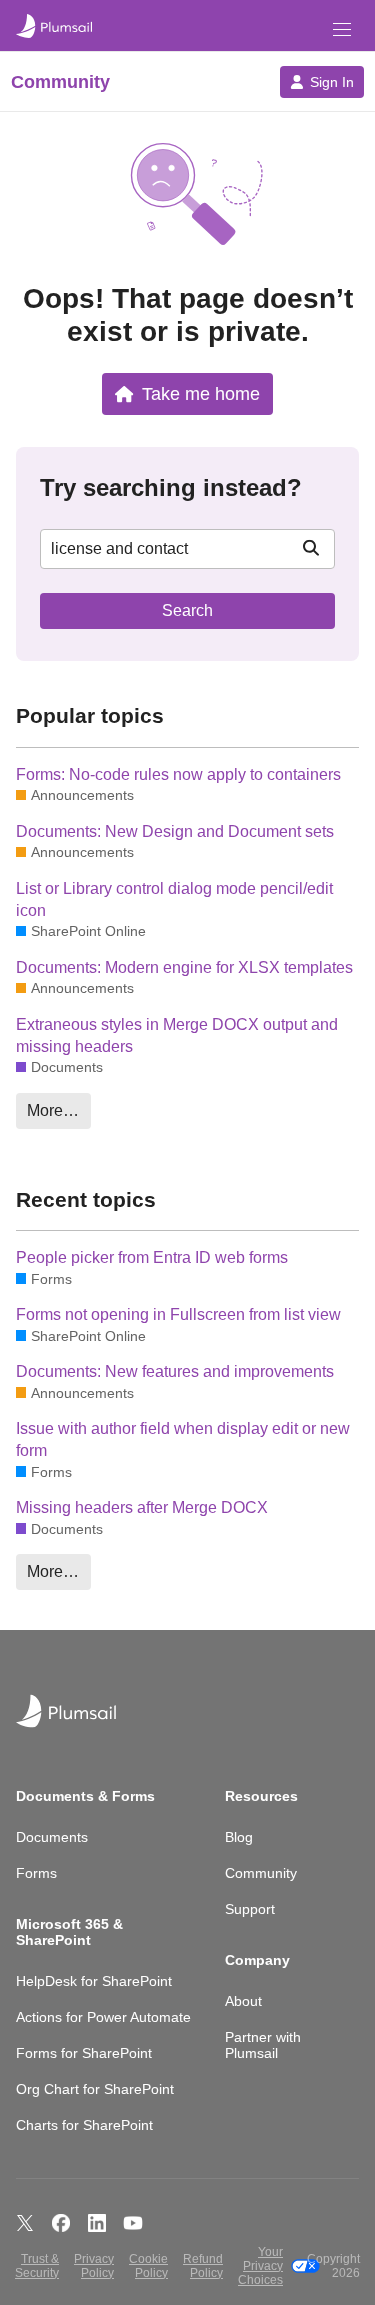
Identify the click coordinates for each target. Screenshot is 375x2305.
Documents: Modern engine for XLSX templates (184, 967)
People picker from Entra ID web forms (152, 1257)
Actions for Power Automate (103, 2017)
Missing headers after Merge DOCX (142, 1507)
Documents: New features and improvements (175, 1371)
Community (261, 1873)
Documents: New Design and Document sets (175, 831)
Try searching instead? (171, 487)
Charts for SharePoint (84, 2125)
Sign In (332, 82)
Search (187, 610)
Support (250, 1909)
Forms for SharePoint (84, 2053)
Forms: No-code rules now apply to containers (178, 774)
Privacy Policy (94, 2266)
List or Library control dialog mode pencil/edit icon (174, 899)
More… (53, 1110)
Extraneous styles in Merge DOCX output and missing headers (177, 1035)
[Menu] (342, 29)
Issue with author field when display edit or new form (183, 1439)
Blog (239, 1837)
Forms (36, 1873)
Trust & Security (37, 2266)
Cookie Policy (148, 2266)
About (243, 2001)
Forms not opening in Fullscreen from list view (178, 1314)
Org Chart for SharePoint (95, 2089)
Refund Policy (203, 2266)
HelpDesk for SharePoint (94, 1981)
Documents (52, 1837)
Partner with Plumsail (263, 2045)
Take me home (201, 393)
